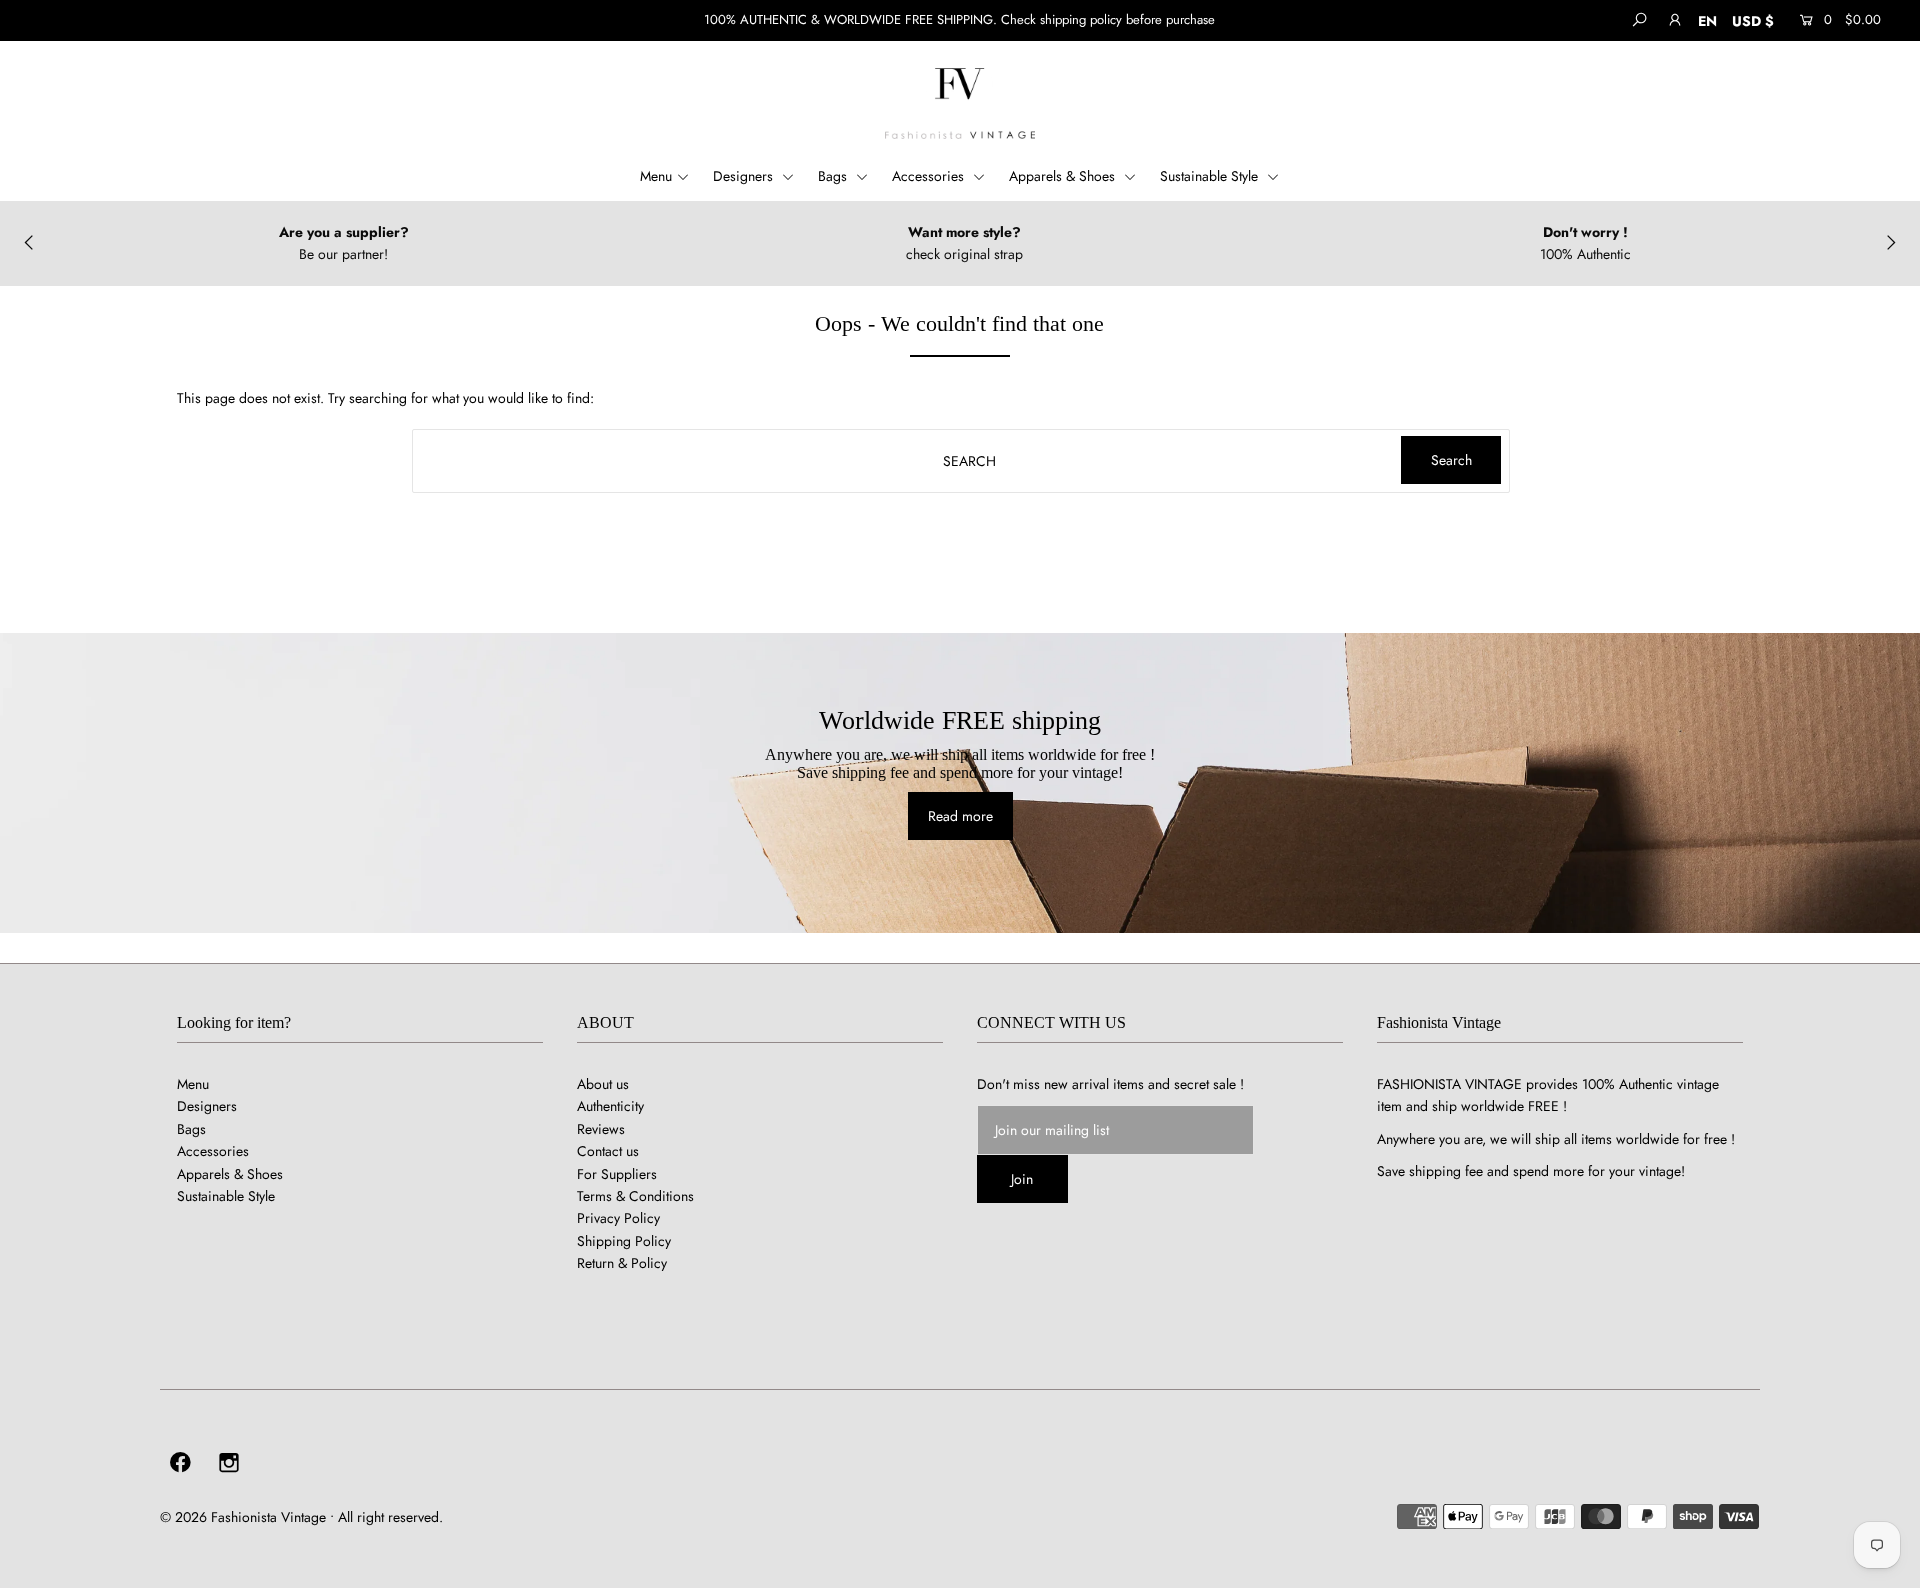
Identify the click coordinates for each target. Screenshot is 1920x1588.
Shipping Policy (624, 1241)
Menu (656, 176)
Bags (834, 176)
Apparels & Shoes (1064, 176)
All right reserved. (390, 1517)
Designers (745, 176)
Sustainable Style (1211, 176)
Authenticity (610, 1106)
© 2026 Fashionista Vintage (243, 1517)
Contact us (608, 1151)
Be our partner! (343, 254)
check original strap (964, 254)
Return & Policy (622, 1263)
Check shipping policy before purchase (1108, 19)
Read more (960, 816)
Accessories (930, 176)
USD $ (1753, 21)
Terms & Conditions (635, 1196)
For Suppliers (617, 1174)
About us (603, 1084)
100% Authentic (1585, 254)
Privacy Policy (618, 1218)
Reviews (601, 1129)
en (1707, 21)
